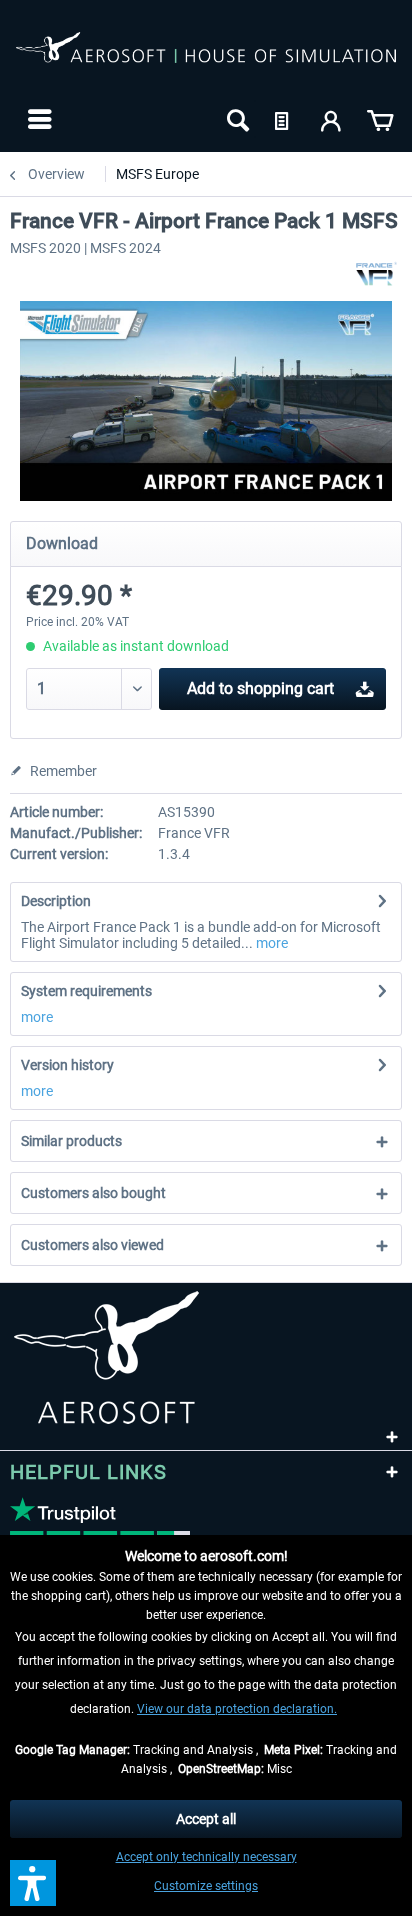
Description (56, 901)
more (270, 943)
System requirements (86, 991)
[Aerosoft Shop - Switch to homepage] (206, 58)
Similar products (71, 1141)
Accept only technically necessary (206, 1857)
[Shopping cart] (380, 119)
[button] (33, 1883)
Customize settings (206, 1886)
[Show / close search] (236, 119)
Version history (67, 1065)
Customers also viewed (92, 1245)
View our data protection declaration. (237, 1709)
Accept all (206, 1819)
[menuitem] (37, 119)
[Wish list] (284, 119)
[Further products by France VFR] (376, 273)
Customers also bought (93, 1193)
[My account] (332, 119)
